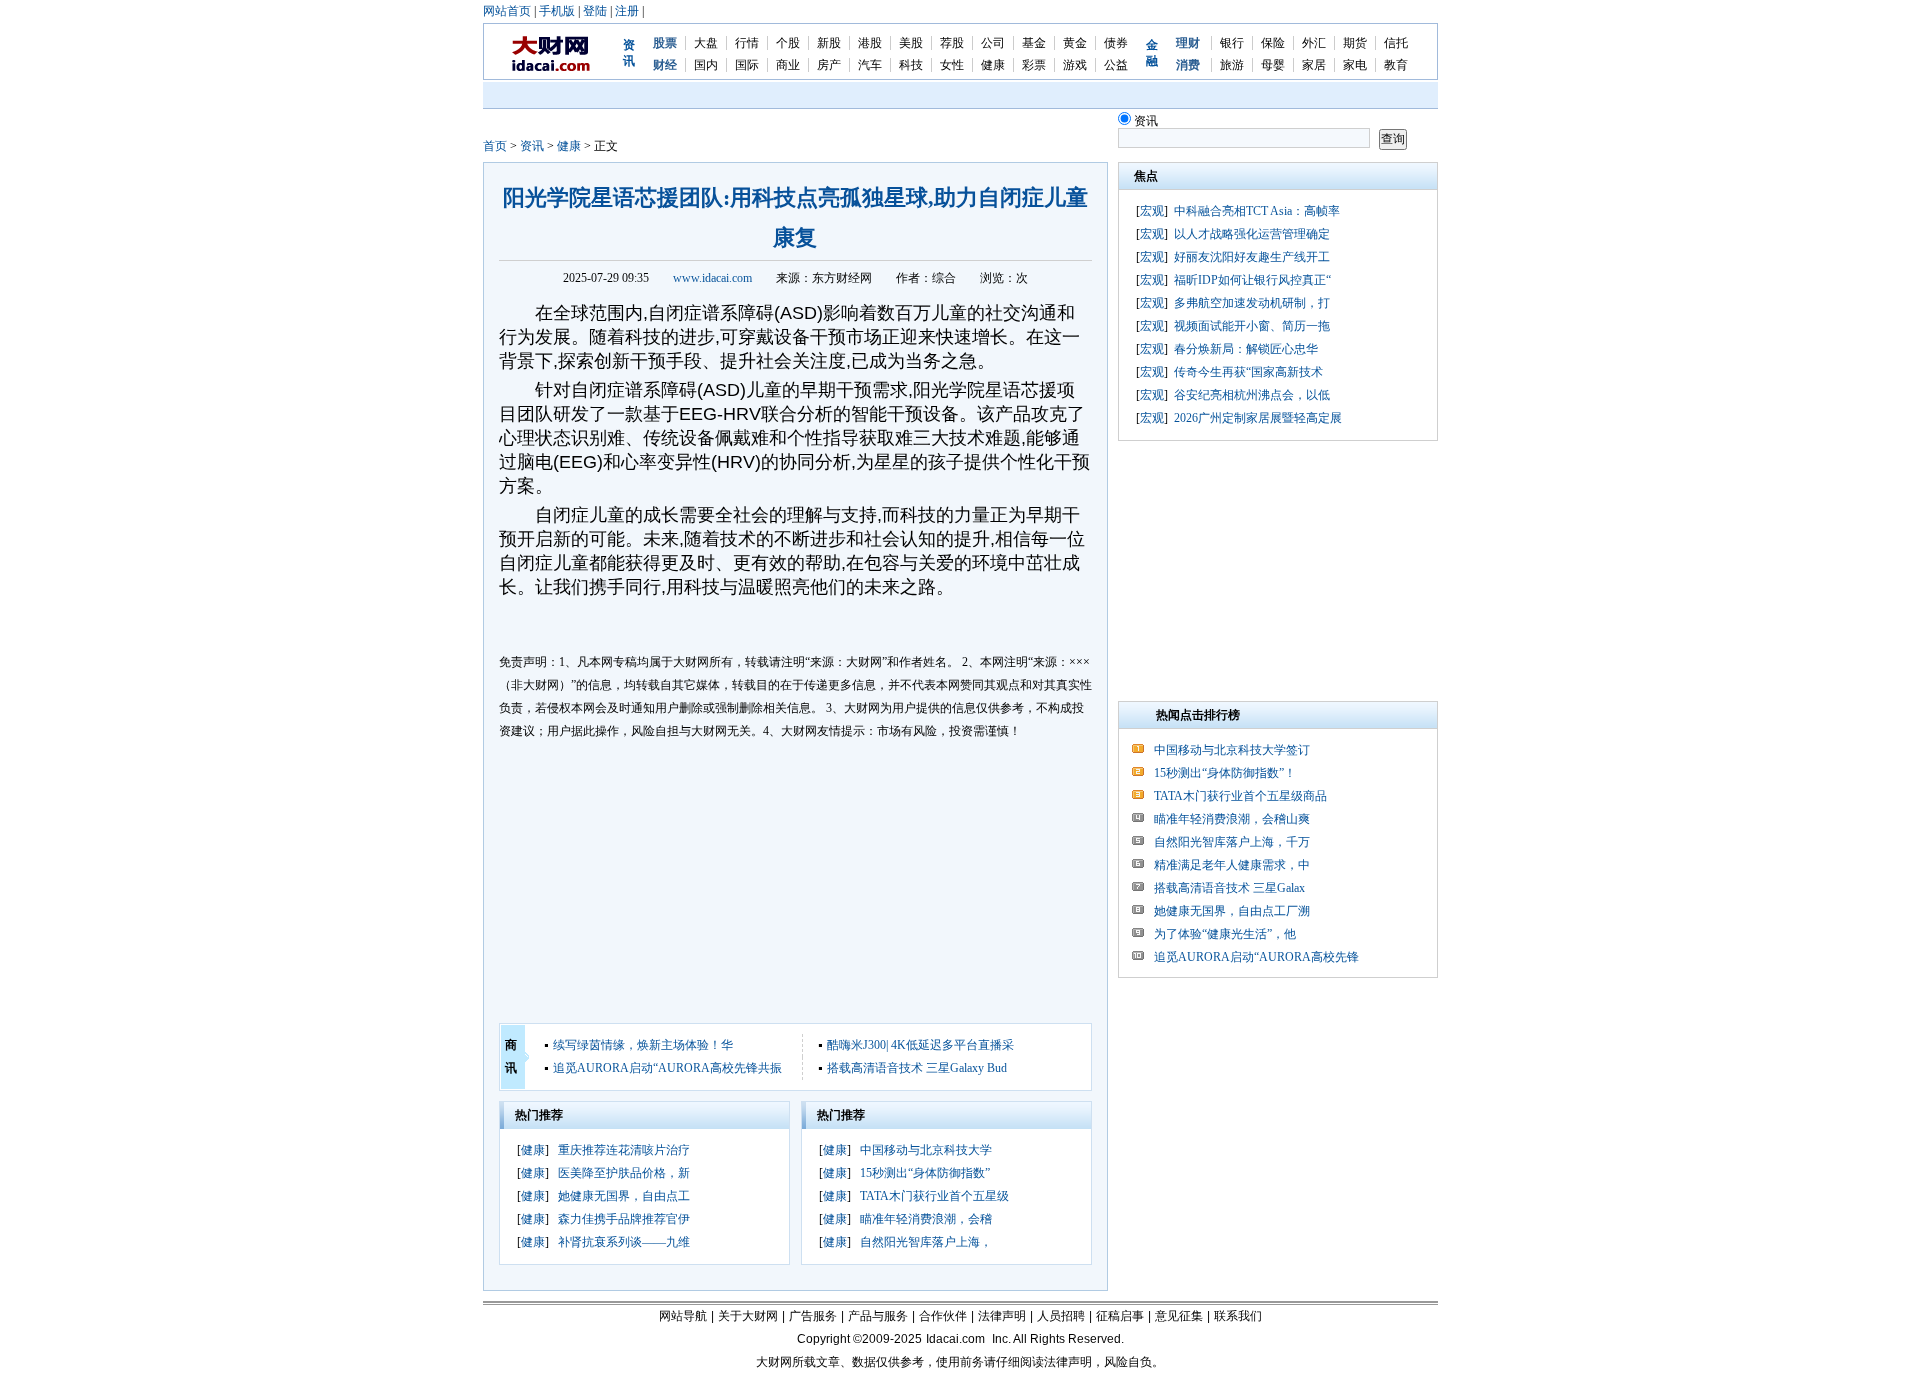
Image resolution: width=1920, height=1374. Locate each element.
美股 (911, 43)
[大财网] (551, 68)
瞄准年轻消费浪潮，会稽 (926, 1219)
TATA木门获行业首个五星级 (934, 1196)
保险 (1273, 43)
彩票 (1034, 65)
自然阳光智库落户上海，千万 (1232, 842)
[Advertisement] (795, 883)
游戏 (1075, 65)
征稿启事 (1120, 1316)
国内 (706, 65)
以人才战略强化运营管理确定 (1252, 234)
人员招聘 (1061, 1316)
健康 (993, 65)
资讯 (532, 146)
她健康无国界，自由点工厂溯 (1232, 911)
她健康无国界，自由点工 (624, 1196)
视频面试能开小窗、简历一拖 (1252, 326)
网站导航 (683, 1316)
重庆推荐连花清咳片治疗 (624, 1150)
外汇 (1314, 43)
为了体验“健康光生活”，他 (1225, 934)
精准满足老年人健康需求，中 (1232, 865)
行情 (747, 43)
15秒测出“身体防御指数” (925, 1173)
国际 (747, 65)
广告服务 (813, 1316)
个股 (788, 43)
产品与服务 (878, 1316)
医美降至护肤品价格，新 (624, 1173)
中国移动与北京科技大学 (926, 1150)
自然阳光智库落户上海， (926, 1242)
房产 (829, 65)
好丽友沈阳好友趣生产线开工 (1252, 257)
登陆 (595, 11)
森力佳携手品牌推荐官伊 (624, 1219)
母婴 (1273, 65)
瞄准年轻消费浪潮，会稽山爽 (1232, 819)
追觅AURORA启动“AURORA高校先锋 (1256, 957)
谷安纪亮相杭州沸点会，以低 (1252, 395)
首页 (495, 146)
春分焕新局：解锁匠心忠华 (1246, 349)
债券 (1116, 43)
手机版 (557, 11)
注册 (627, 11)
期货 (1355, 43)
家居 (1314, 65)
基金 (1034, 43)
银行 (1232, 43)
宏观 (1152, 211)
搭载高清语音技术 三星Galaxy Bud (917, 1068)
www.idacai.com (712, 278)
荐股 (952, 43)
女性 (952, 65)
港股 (870, 43)
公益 (1116, 65)
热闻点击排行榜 (1198, 715)
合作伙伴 (943, 1316)
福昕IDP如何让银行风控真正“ (1252, 280)
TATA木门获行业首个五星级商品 (1240, 796)
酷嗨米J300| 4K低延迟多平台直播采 (920, 1045)
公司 (993, 43)
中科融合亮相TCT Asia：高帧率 (1257, 211)
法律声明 (1002, 1316)
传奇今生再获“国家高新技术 (1248, 372)
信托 (1396, 43)
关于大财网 (748, 1316)
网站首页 (507, 11)
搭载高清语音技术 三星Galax (1229, 888)
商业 (788, 65)
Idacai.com (955, 1339)
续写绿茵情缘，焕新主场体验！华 (643, 1045)
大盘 (706, 43)
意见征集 (1179, 1316)
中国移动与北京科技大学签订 (1232, 750)
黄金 (1075, 43)
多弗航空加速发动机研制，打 (1252, 303)
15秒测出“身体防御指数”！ (1225, 773)
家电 (1355, 65)
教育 (1396, 65)
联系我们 (1238, 1316)
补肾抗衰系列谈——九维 (624, 1242)
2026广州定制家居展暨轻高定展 (1258, 418)
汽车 (870, 65)
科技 (911, 65)
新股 (829, 43)
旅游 (1232, 65)
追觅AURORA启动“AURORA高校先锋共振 (667, 1068)
